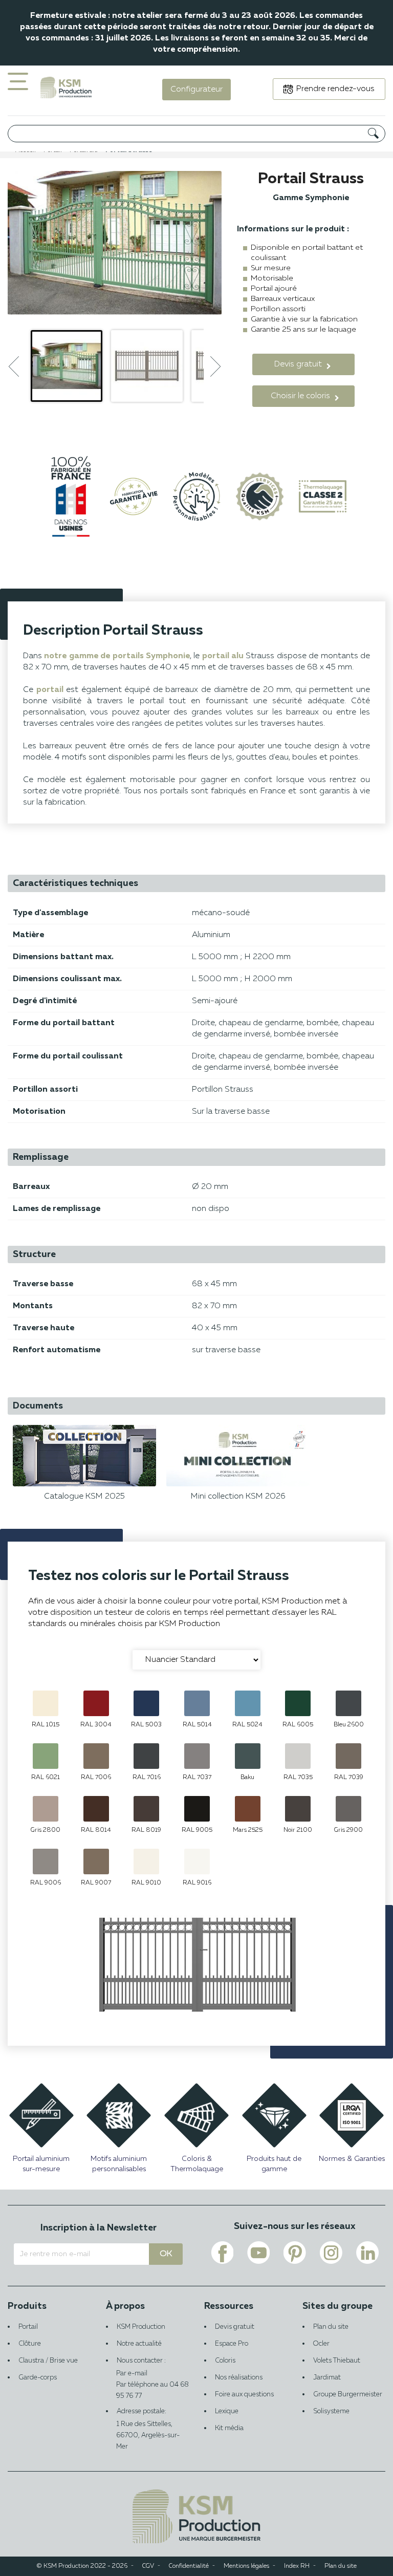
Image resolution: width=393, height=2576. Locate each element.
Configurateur (196, 90)
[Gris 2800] (46, 1809)
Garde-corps (38, 2378)
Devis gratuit (235, 2327)
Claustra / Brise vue (48, 2361)
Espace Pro (232, 2344)
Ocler (321, 2344)
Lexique (227, 2411)
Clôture (30, 2344)
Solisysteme (331, 2411)
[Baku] (248, 1756)
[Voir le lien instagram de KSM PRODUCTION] (331, 2253)
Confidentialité (189, 2566)
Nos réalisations (239, 2378)
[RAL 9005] (197, 1809)
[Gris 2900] (348, 1809)
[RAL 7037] (197, 1756)
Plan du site (331, 2327)
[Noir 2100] (298, 1809)
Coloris (225, 2361)
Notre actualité (139, 2344)
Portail (28, 2327)
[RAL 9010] (146, 1861)
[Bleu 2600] (348, 1703)
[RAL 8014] (96, 1809)
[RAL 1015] (46, 1703)
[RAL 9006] (46, 1861)
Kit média (229, 2428)
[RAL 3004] (96, 1703)
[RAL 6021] (46, 1756)
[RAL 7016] (146, 1756)
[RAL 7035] (298, 1756)
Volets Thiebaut (337, 2361)
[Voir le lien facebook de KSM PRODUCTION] (222, 2253)
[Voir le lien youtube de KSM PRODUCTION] (258, 2253)
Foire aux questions (244, 2395)
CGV (148, 2566)
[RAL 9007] (96, 1861)
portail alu (223, 656)
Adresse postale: (148, 2429)
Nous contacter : (141, 2367)
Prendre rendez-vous (335, 89)
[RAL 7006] (96, 1756)
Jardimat (327, 2378)
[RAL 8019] (146, 1809)
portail (50, 690)
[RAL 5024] (248, 1703)
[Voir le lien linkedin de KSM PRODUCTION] (367, 2253)
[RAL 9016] (197, 1861)
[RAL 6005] (298, 1703)
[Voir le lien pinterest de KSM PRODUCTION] (295, 2253)
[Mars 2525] (248, 1809)
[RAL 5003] (146, 1703)
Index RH (297, 2566)
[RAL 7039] (348, 1756)
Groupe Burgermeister (348, 2395)
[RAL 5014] (197, 1703)
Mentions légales (246, 2566)
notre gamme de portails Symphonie (117, 656)
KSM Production (141, 2327)
